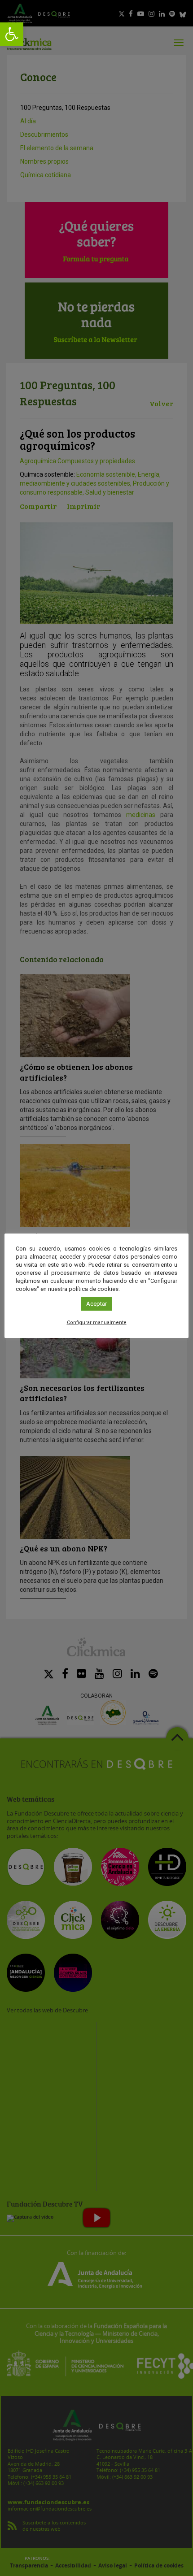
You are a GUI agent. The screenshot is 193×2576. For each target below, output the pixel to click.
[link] (12, 34)
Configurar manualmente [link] (97, 1323)
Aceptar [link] (96, 1304)
